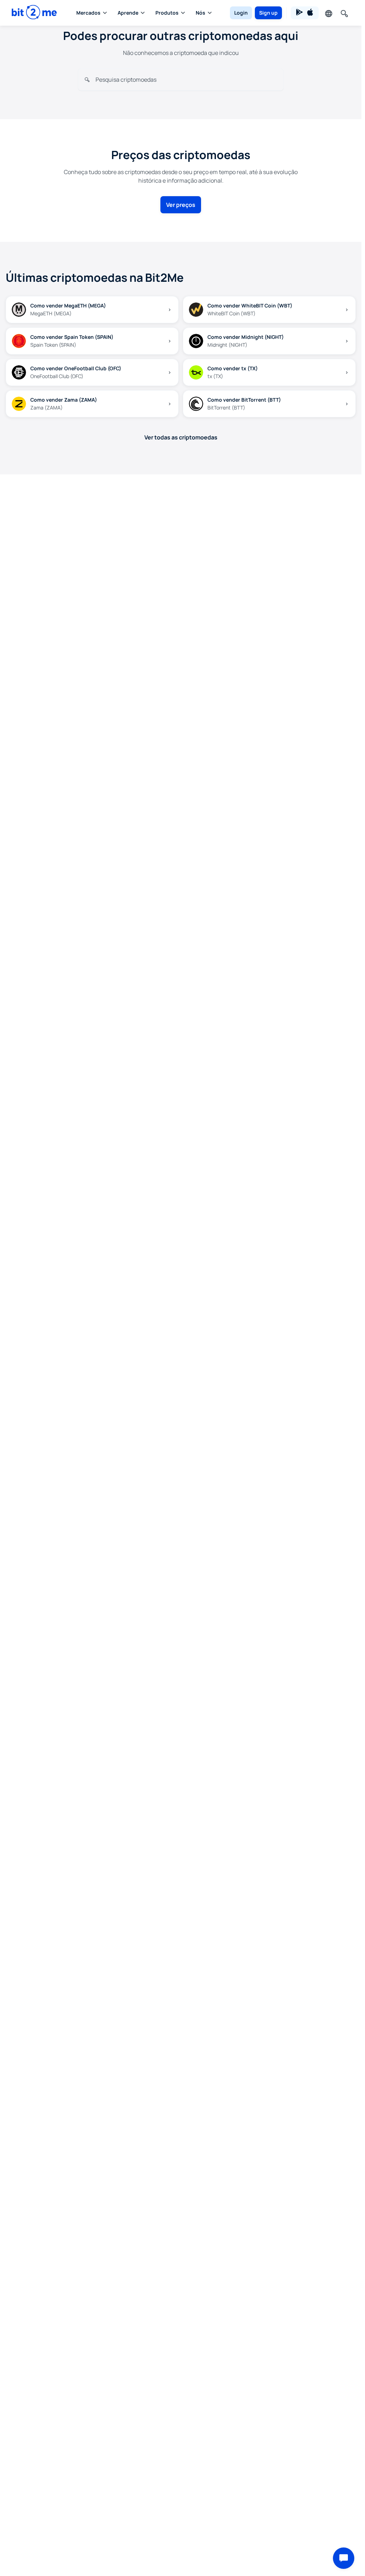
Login (241, 13)
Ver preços (181, 205)
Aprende (128, 13)
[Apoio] (344, 2558)
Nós (201, 13)
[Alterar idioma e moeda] (328, 13)
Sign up (268, 13)
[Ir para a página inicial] (34, 13)
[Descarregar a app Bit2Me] (305, 13)
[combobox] (186, 79)
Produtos (167, 13)
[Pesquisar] (344, 13)
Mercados (88, 13)
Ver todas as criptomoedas (181, 437)
